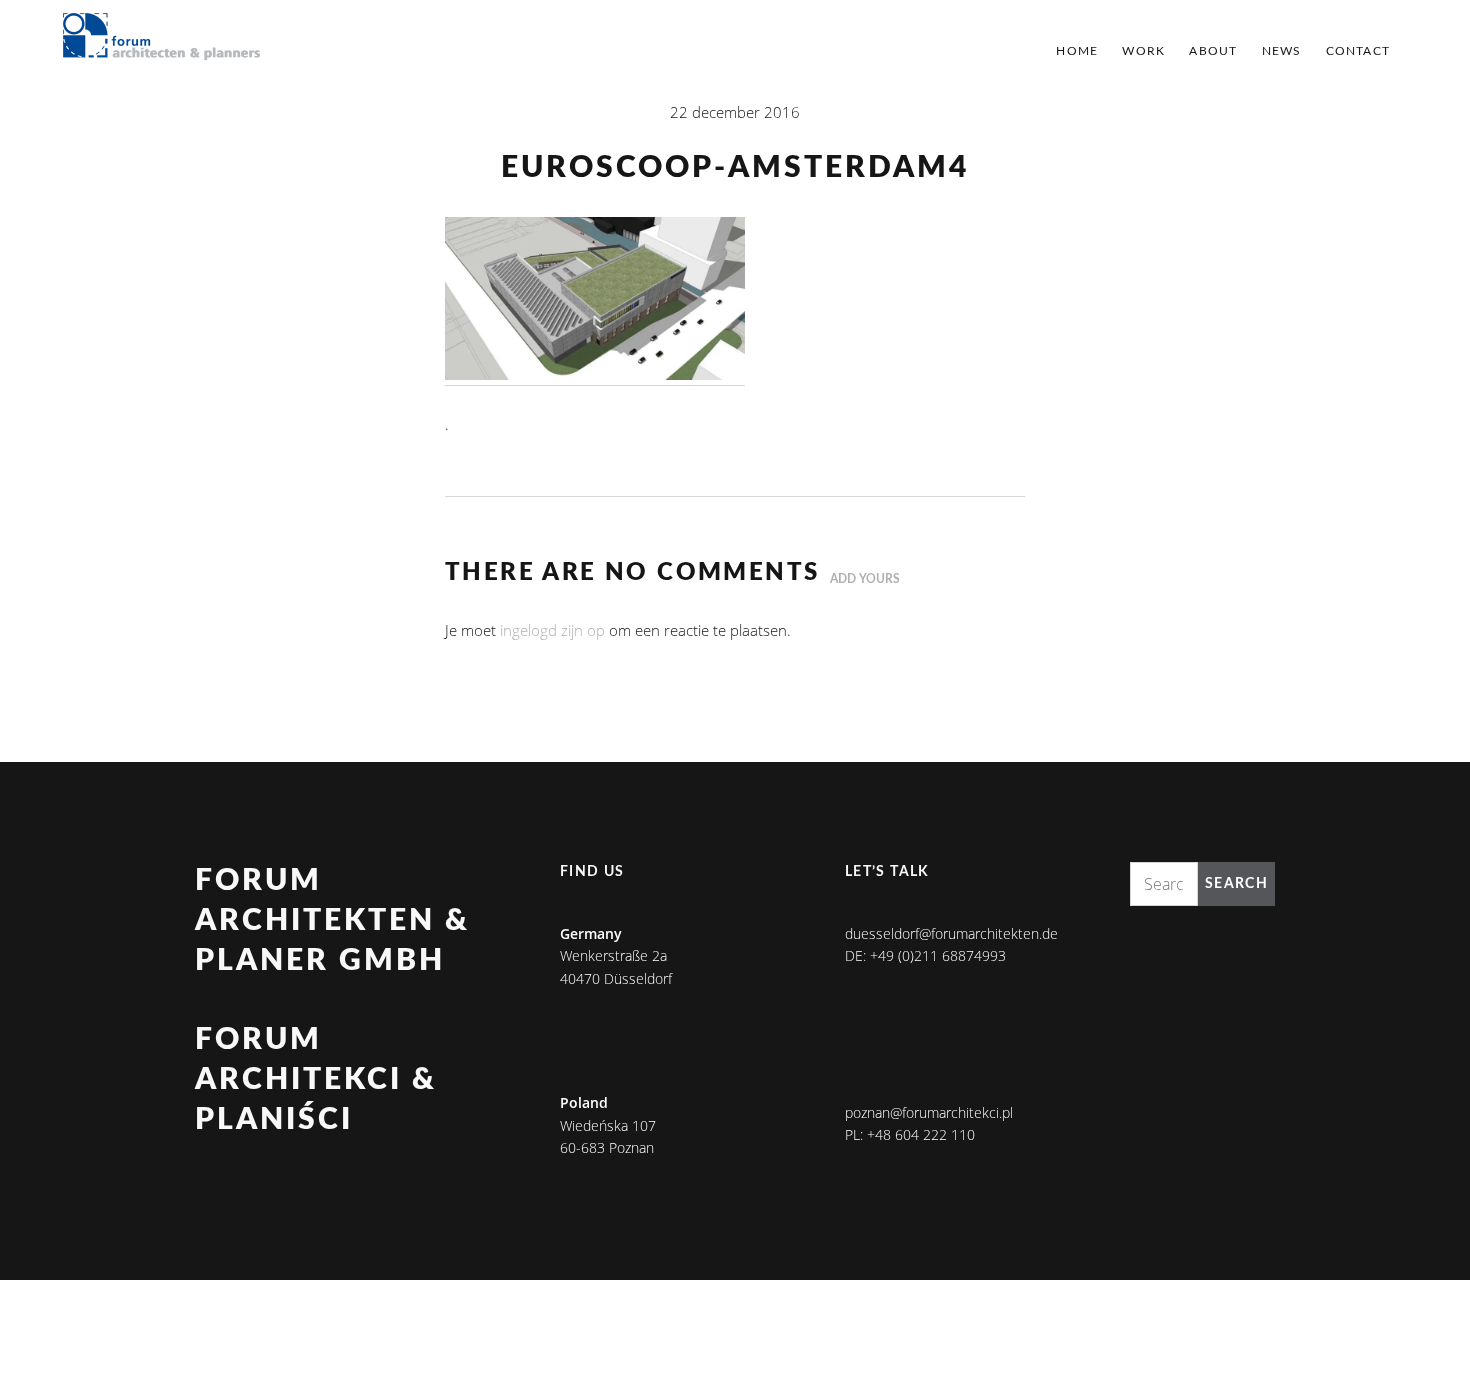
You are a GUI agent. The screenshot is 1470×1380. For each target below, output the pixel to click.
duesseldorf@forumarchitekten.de (951, 933)
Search (1236, 884)
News (1282, 51)
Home (1077, 51)
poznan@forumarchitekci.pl (929, 1112)
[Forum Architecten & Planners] (162, 38)
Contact (1358, 51)
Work (1143, 51)
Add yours (865, 579)
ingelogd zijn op (552, 630)
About (1213, 51)
